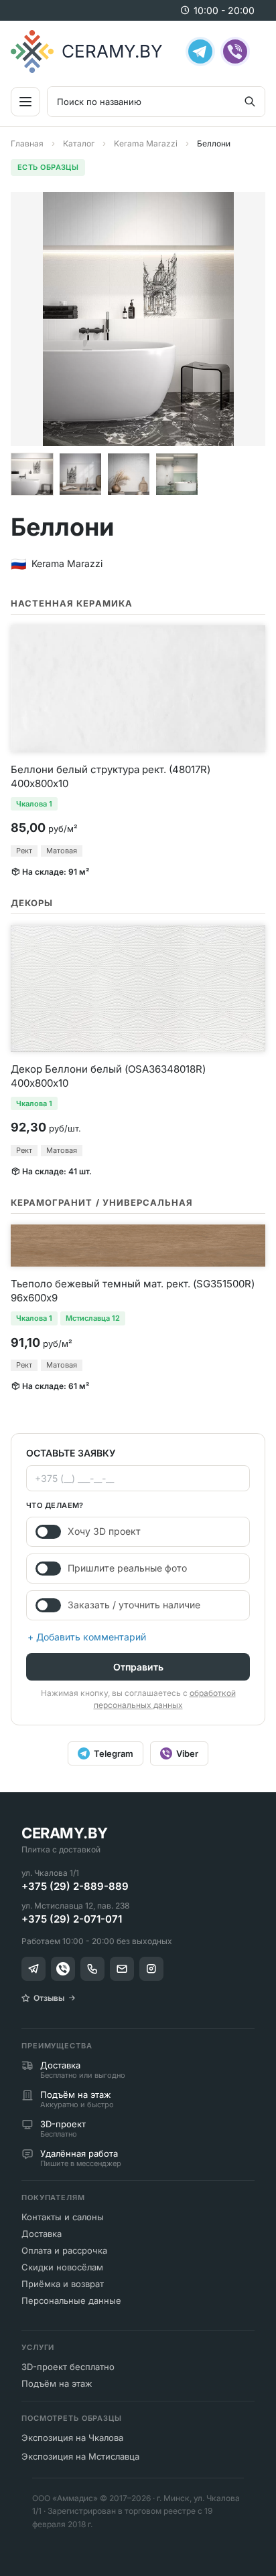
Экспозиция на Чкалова (72, 2438)
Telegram (114, 1753)
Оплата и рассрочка (64, 2250)
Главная (27, 143)
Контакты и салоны (63, 2217)
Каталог (79, 143)
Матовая (62, 851)
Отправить (138, 1667)
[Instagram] (151, 1969)
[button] (32, 474)
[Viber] (235, 51)
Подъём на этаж (57, 2383)
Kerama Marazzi (146, 143)
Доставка (42, 2234)
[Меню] (25, 102)
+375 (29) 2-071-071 (72, 1919)
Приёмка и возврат (63, 2284)
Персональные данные (71, 2300)
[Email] (122, 1969)
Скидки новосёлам (62, 2267)
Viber (187, 1753)
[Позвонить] (92, 1969)
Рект (24, 851)
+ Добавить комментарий (87, 1637)
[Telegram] (200, 51)
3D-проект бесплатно (68, 2367)
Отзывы (49, 1998)
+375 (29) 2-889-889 (75, 1886)
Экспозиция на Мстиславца (80, 2456)
